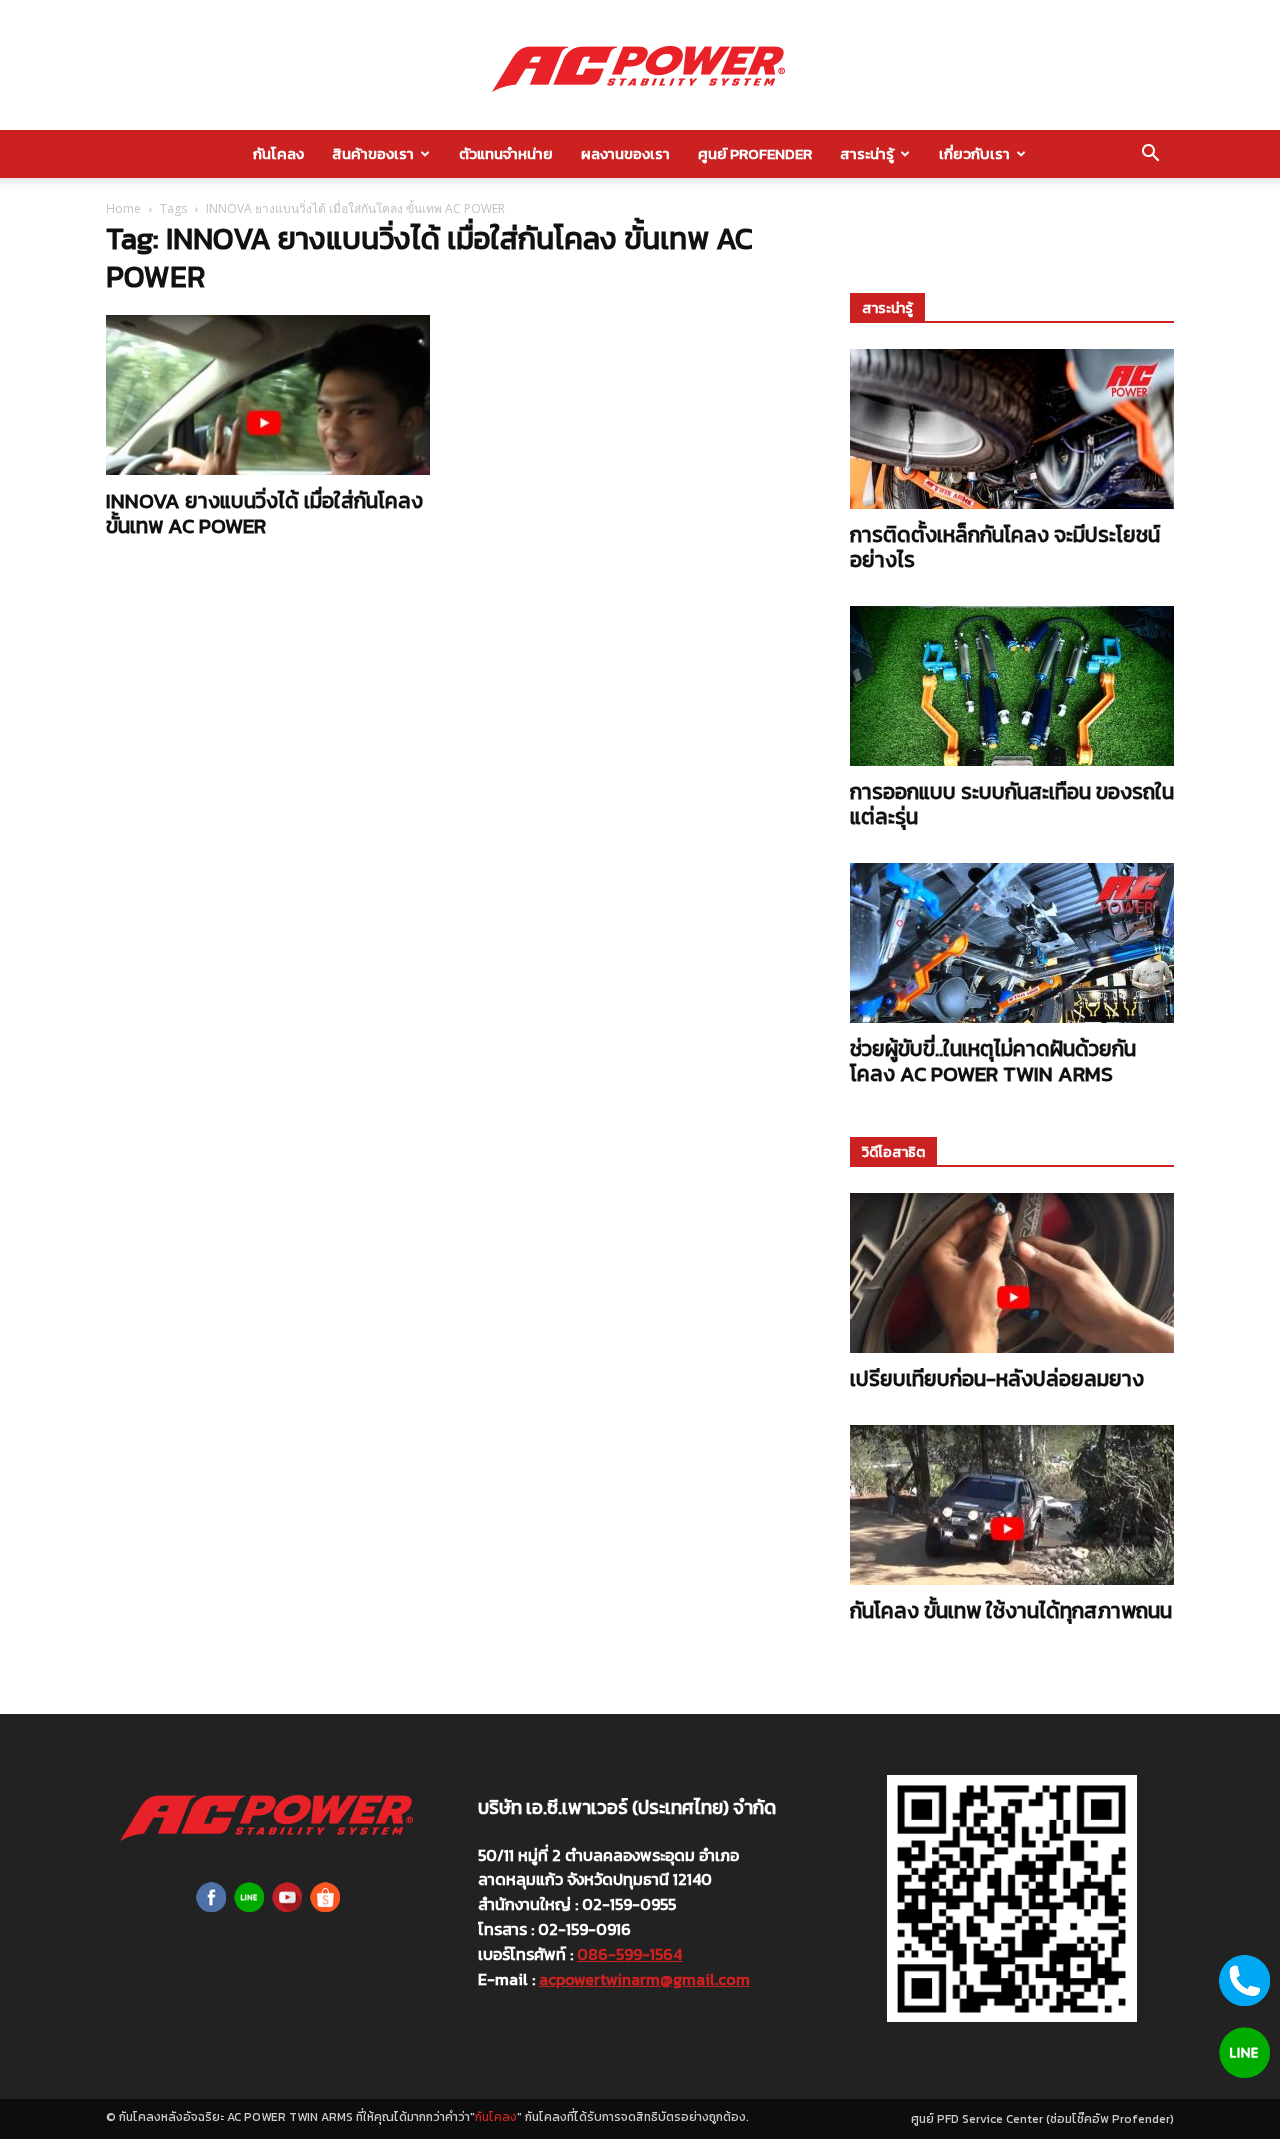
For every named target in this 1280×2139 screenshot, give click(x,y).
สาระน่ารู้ (867, 153)
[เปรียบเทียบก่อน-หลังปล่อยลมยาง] (1012, 1273)
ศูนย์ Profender (755, 153)
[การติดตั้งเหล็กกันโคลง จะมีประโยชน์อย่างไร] (1012, 429)
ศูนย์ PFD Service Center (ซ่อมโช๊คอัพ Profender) (1042, 2119)
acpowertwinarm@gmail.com (644, 1979)
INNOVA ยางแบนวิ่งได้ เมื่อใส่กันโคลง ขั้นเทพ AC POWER (264, 513)
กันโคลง (278, 153)
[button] (1150, 155)
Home (123, 208)
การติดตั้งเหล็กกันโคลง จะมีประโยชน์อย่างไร (1005, 547)
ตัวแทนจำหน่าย (506, 153)
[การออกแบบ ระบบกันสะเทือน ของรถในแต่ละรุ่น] (1012, 686)
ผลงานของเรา (625, 153)
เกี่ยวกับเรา (974, 153)
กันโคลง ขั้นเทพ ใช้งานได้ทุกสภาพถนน (1011, 1610)
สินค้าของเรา (373, 153)
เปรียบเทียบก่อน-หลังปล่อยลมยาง (997, 1378)
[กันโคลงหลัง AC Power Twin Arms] (640, 66)
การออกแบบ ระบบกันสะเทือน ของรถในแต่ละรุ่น (1012, 804)
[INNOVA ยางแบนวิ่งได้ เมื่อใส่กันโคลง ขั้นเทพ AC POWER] (268, 395)
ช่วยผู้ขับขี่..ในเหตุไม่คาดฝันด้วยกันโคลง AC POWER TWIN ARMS (993, 1061)
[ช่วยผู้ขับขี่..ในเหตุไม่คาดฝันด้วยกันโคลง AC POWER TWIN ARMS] (1012, 943)
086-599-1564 (629, 1954)
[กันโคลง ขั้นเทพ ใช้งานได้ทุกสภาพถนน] (1012, 1505)
